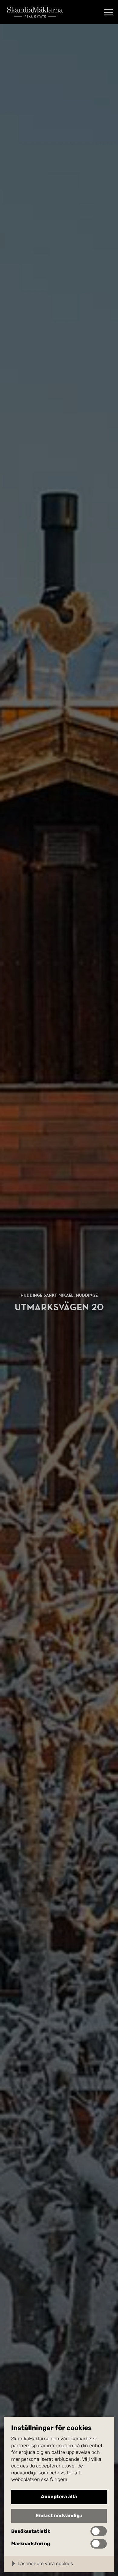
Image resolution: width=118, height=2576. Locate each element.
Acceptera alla (59, 2497)
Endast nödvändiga (59, 2516)
